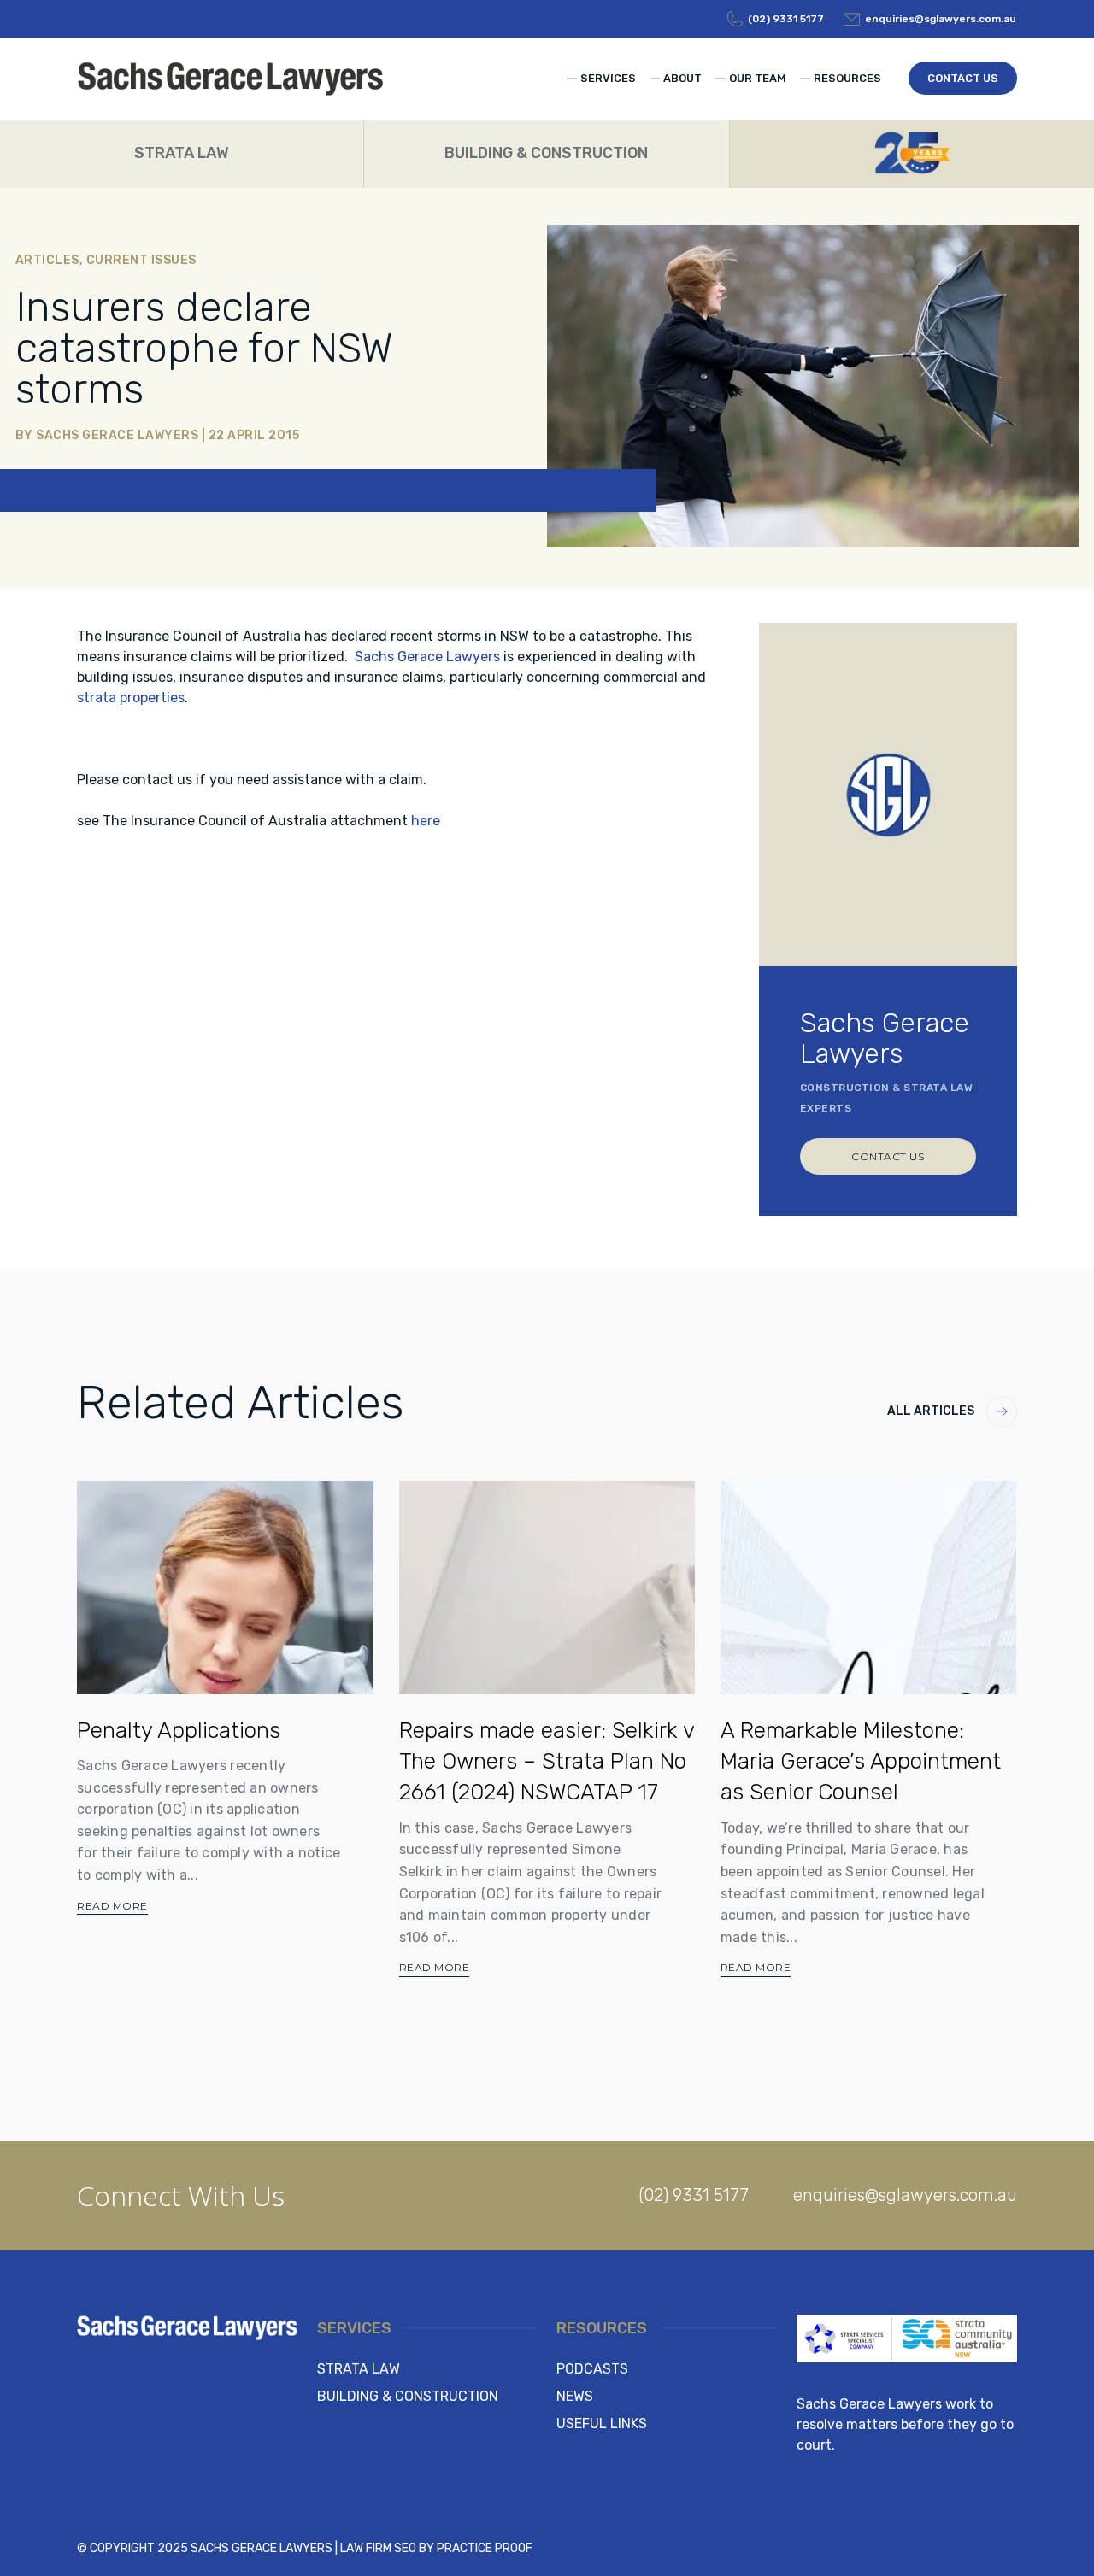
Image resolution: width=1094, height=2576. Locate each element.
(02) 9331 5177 (694, 2195)
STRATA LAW (359, 2369)
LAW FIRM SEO (378, 2548)
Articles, (51, 260)
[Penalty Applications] (225, 1587)
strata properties (131, 698)
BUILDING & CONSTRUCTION (408, 2396)
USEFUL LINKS (602, 2423)
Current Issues (141, 260)
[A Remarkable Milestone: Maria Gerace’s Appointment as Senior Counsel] (868, 1587)
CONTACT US (888, 1156)
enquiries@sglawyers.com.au (905, 2195)
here (426, 821)
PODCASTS (592, 2369)
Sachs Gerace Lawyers (117, 435)
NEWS (575, 2396)
